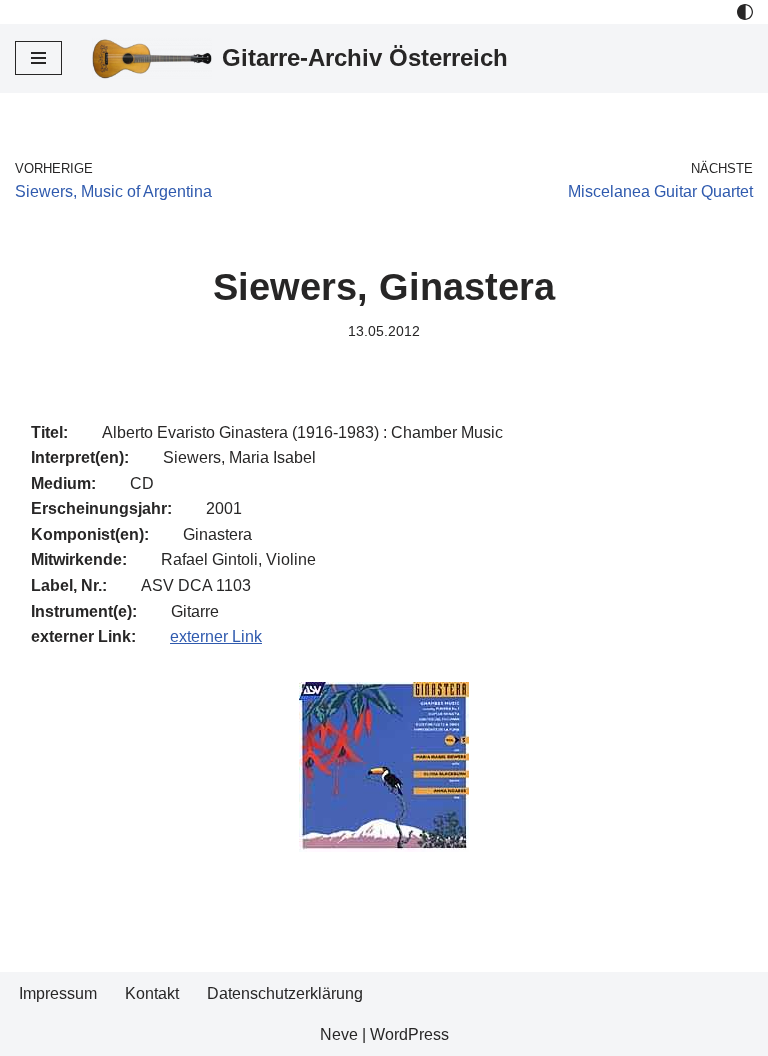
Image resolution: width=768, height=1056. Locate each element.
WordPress (409, 1034)
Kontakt (152, 993)
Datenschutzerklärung (285, 993)
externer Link (216, 636)
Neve (339, 1034)
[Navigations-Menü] (38, 58)
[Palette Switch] (745, 12)
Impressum (58, 993)
